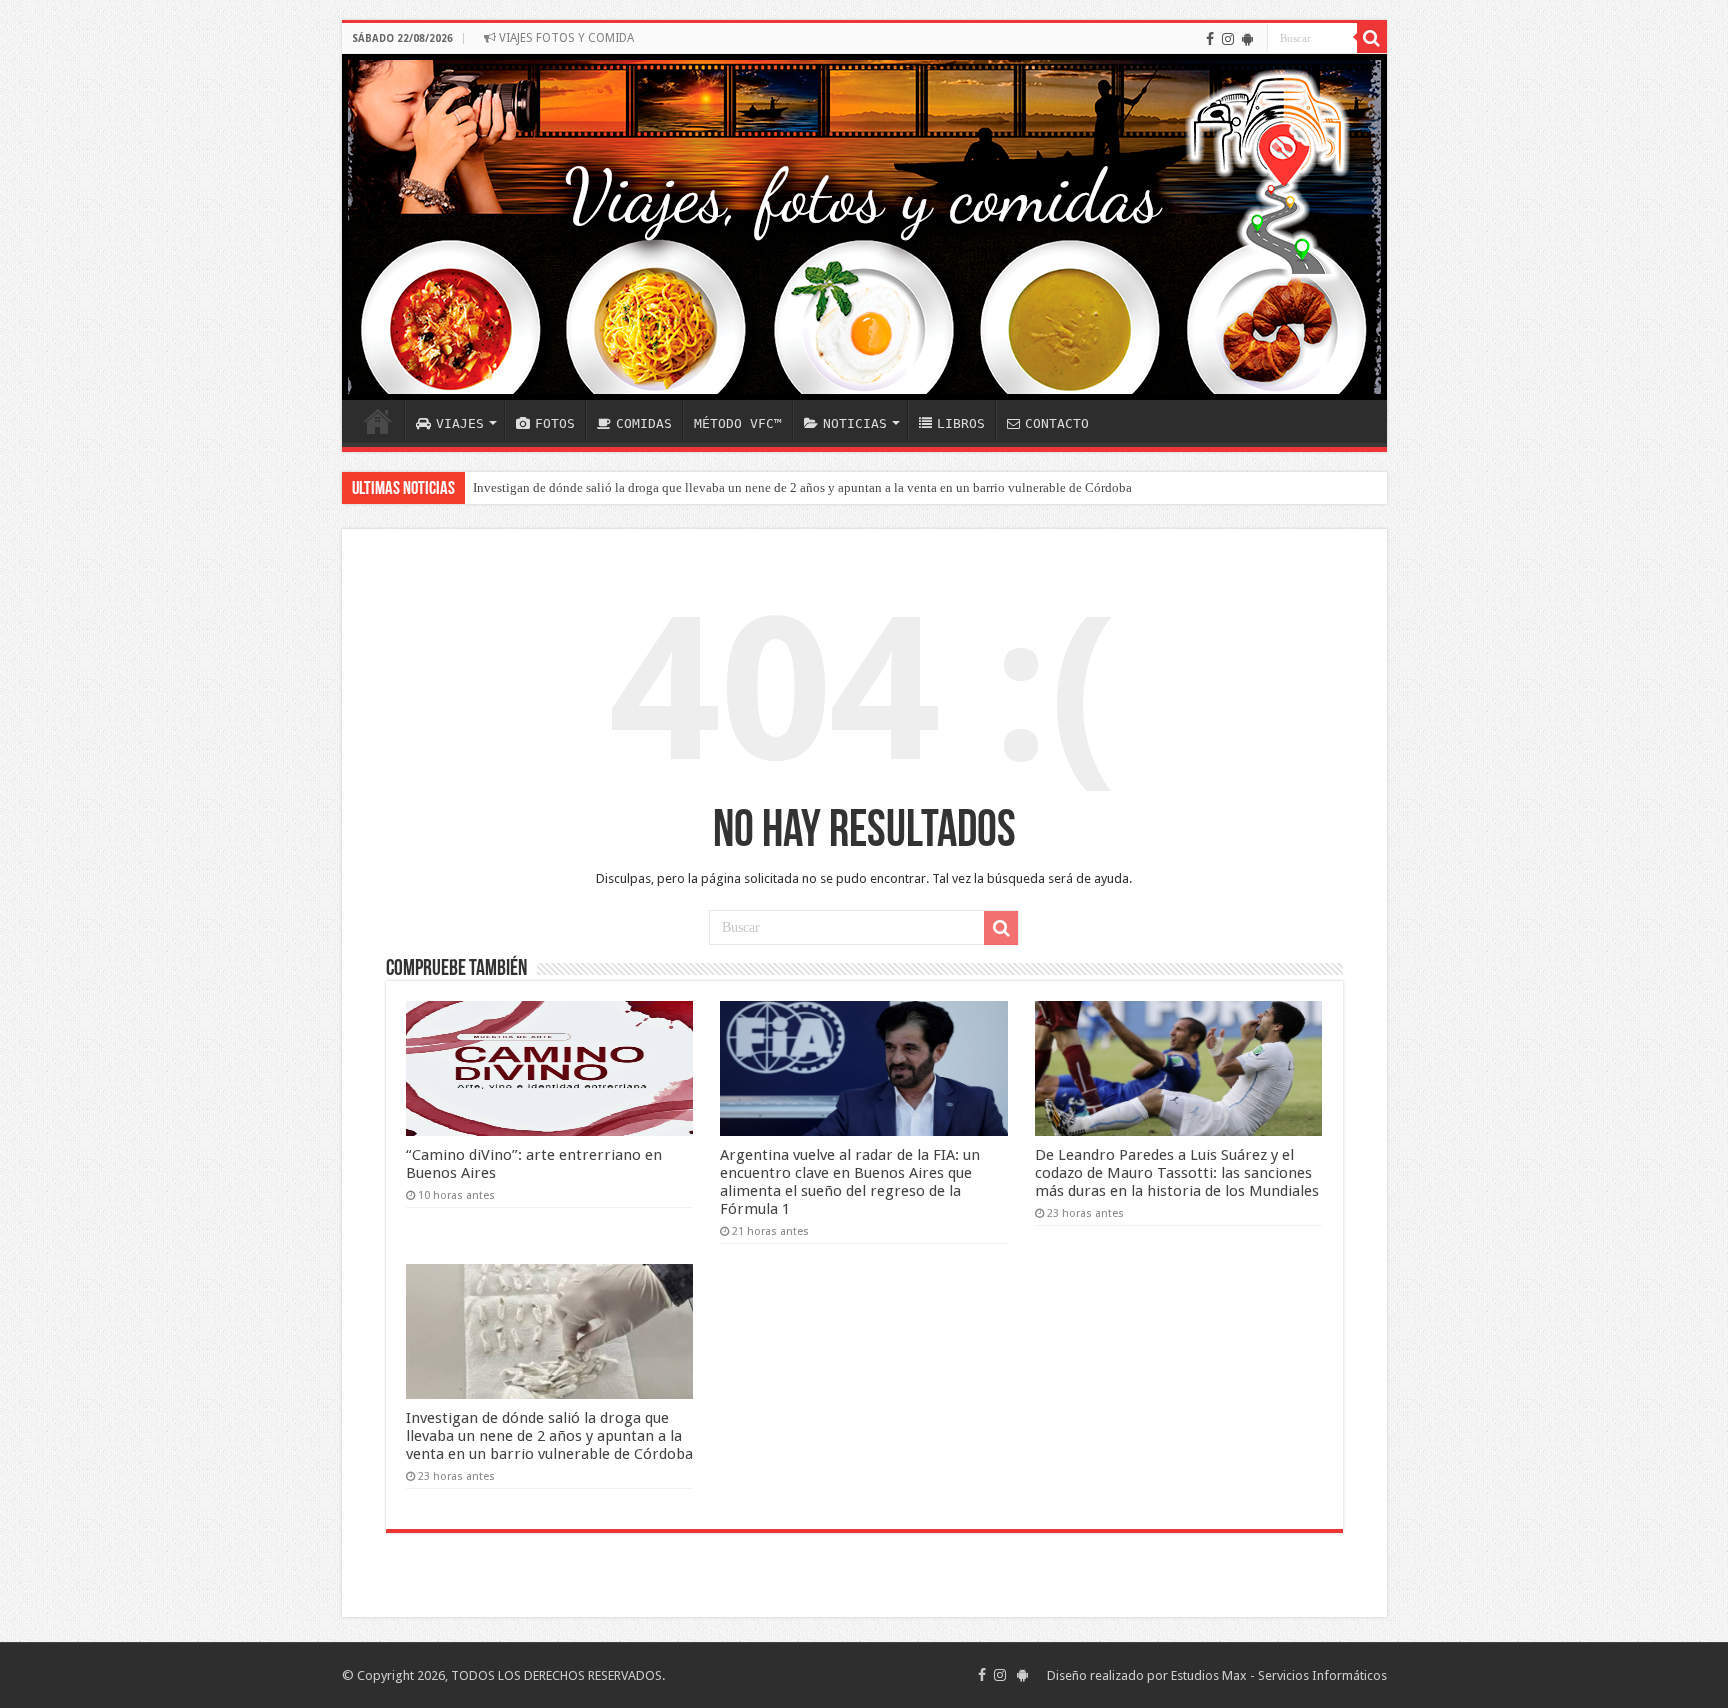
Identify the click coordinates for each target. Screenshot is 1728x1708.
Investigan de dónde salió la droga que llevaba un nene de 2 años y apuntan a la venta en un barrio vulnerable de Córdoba (802, 487)
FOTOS (555, 423)
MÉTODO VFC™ (738, 423)
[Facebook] (1210, 39)
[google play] (1247, 39)
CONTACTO (1057, 423)
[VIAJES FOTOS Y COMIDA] (864, 227)
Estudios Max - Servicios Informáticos (1279, 1675)
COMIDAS (644, 423)
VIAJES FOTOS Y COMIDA (565, 38)
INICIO (378, 421)
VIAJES (460, 423)
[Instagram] (1228, 39)
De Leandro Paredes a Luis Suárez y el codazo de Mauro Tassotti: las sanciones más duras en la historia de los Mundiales (1177, 1173)
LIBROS (961, 423)
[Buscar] (1372, 38)
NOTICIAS (855, 423)
